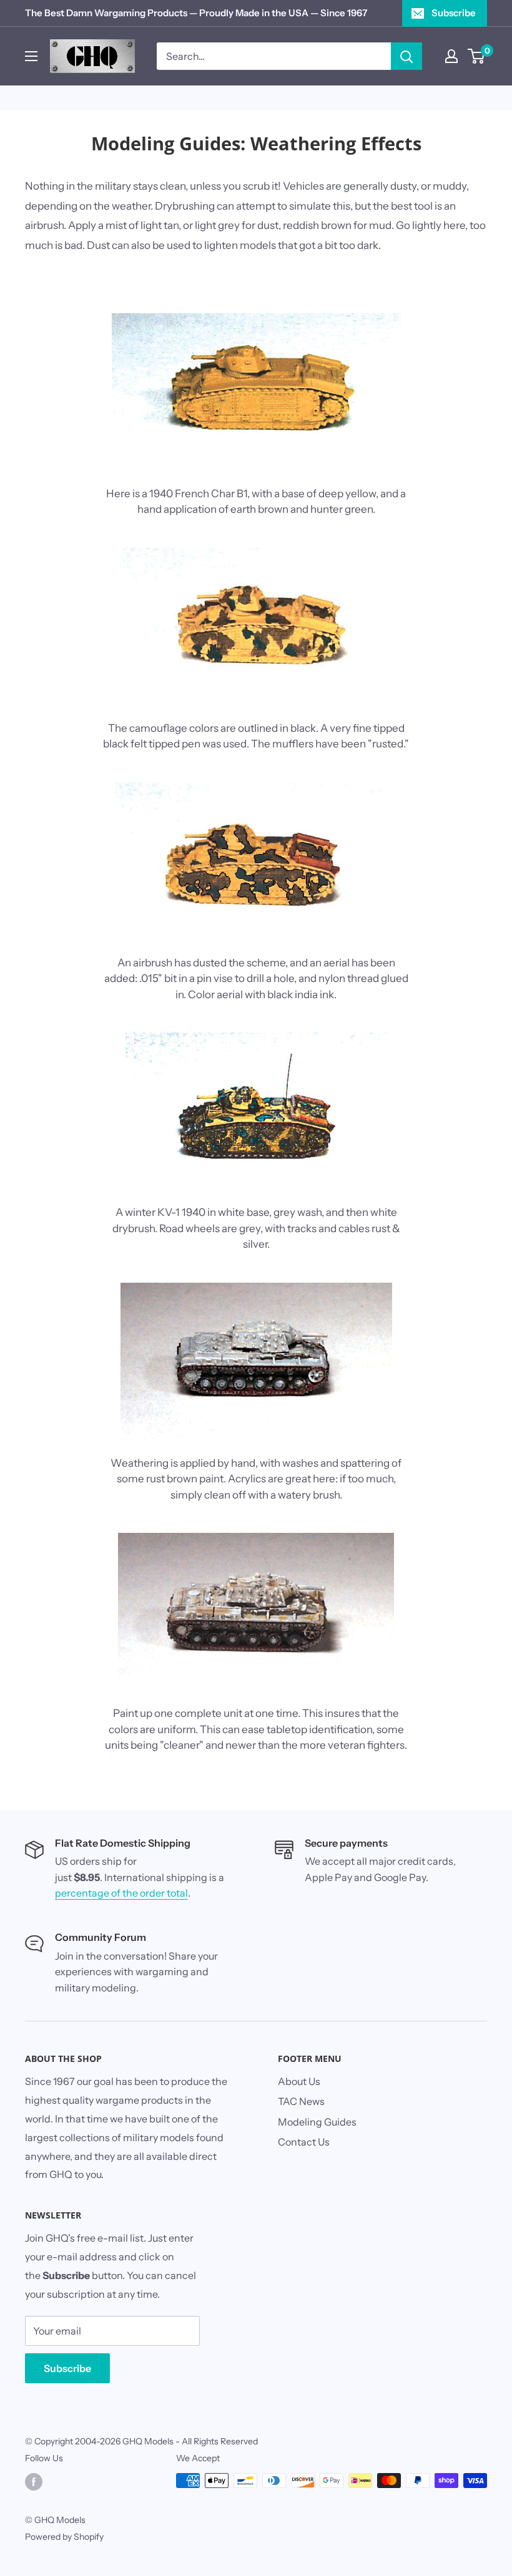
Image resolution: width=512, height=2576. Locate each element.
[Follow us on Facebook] (34, 2482)
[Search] (406, 56)
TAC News (301, 2101)
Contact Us (304, 2142)
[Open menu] (31, 56)
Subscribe (454, 13)
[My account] (451, 56)
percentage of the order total (121, 1893)
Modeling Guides (317, 2122)
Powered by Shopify (64, 2537)
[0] (477, 56)
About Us (299, 2081)
